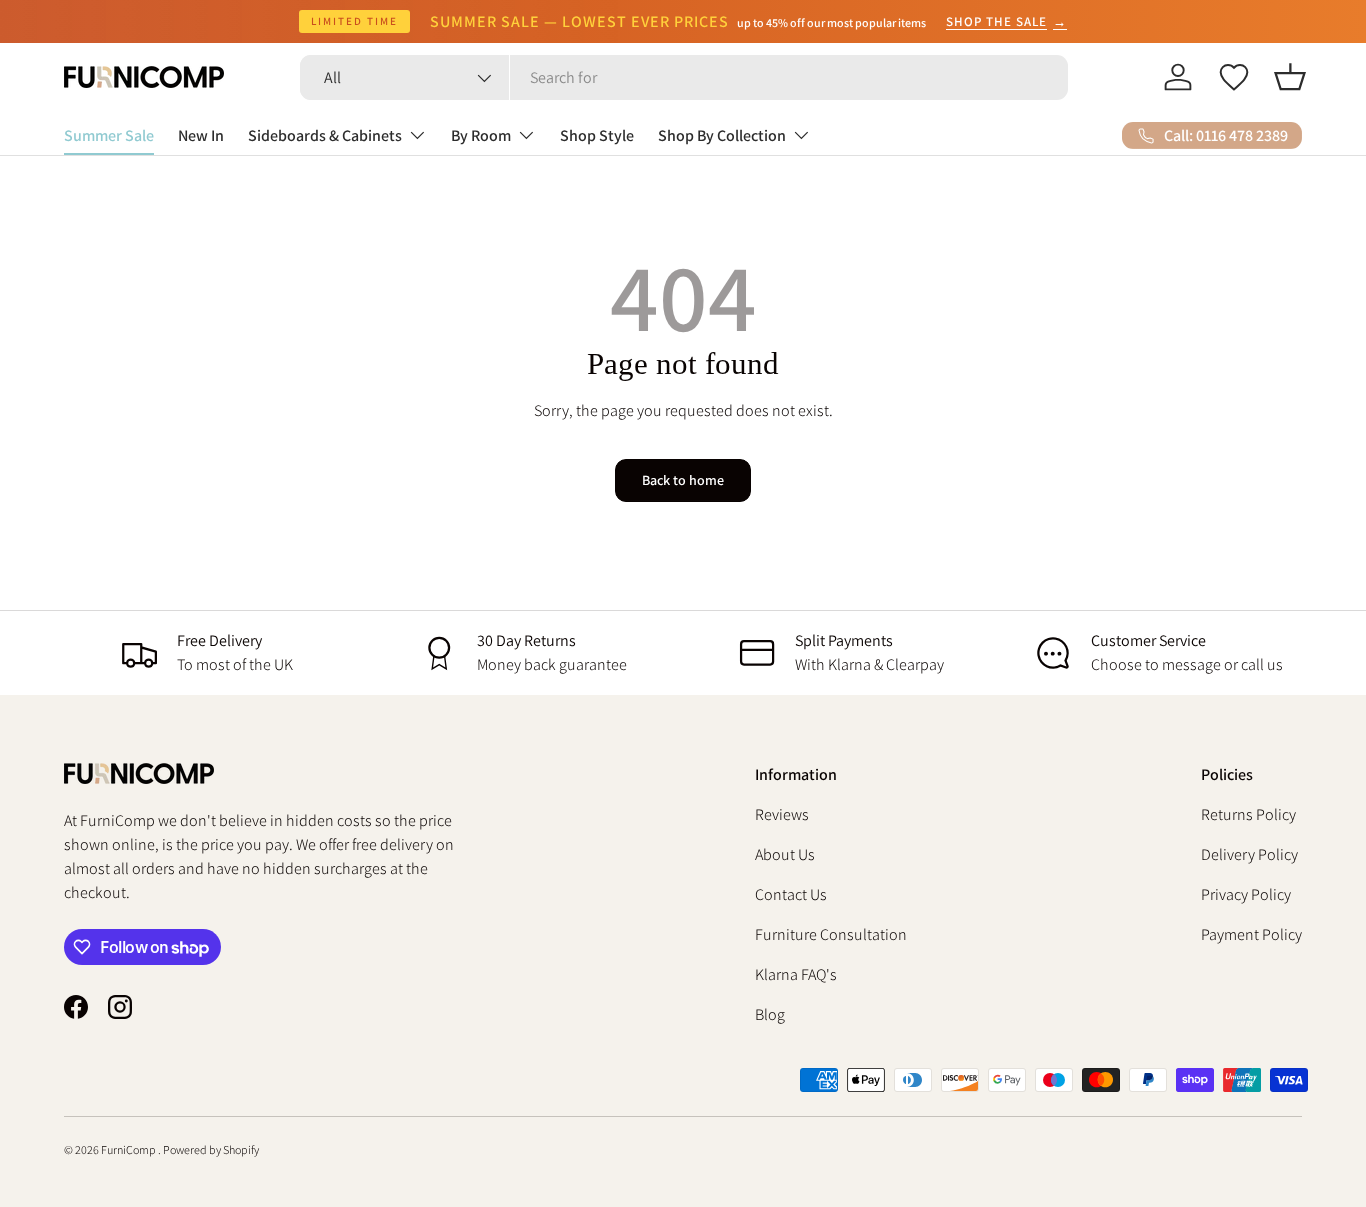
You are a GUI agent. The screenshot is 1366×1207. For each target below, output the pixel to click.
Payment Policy (1251, 934)
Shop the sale (1006, 21)
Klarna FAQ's (796, 974)
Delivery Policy (1249, 854)
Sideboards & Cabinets (325, 135)
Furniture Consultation (831, 934)
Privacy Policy (1246, 894)
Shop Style (597, 135)
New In (201, 135)
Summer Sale (109, 135)
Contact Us (791, 894)
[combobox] (684, 77)
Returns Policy (1248, 814)
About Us (785, 854)
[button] (1290, 77)
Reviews (782, 814)
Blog (770, 1014)
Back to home (683, 480)
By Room (481, 135)
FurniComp (129, 1149)
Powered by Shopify (211, 1149)
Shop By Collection (722, 135)
